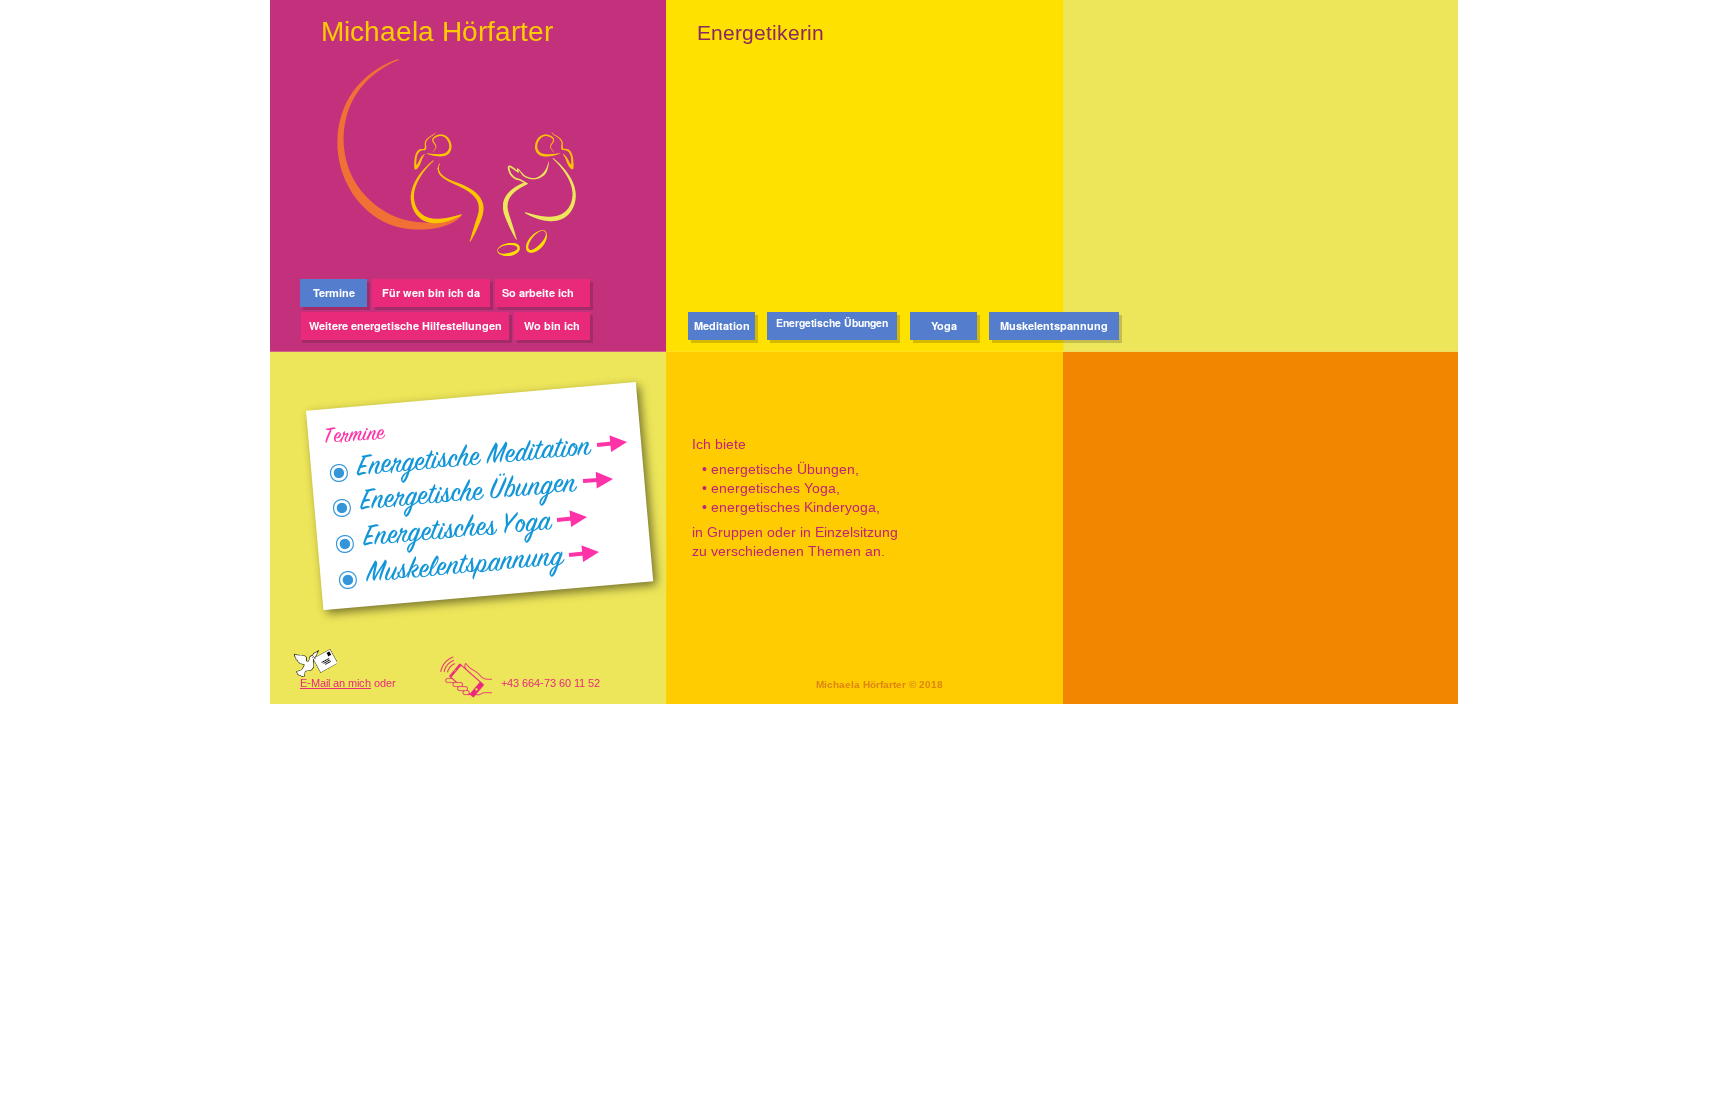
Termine (334, 292)
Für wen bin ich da (431, 292)
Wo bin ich (552, 325)
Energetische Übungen (832, 322)
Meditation (722, 325)
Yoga (944, 325)
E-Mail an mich (335, 683)
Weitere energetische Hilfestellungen (405, 325)
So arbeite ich (542, 292)
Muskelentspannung (1054, 325)
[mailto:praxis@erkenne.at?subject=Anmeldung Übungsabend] (315, 671)
